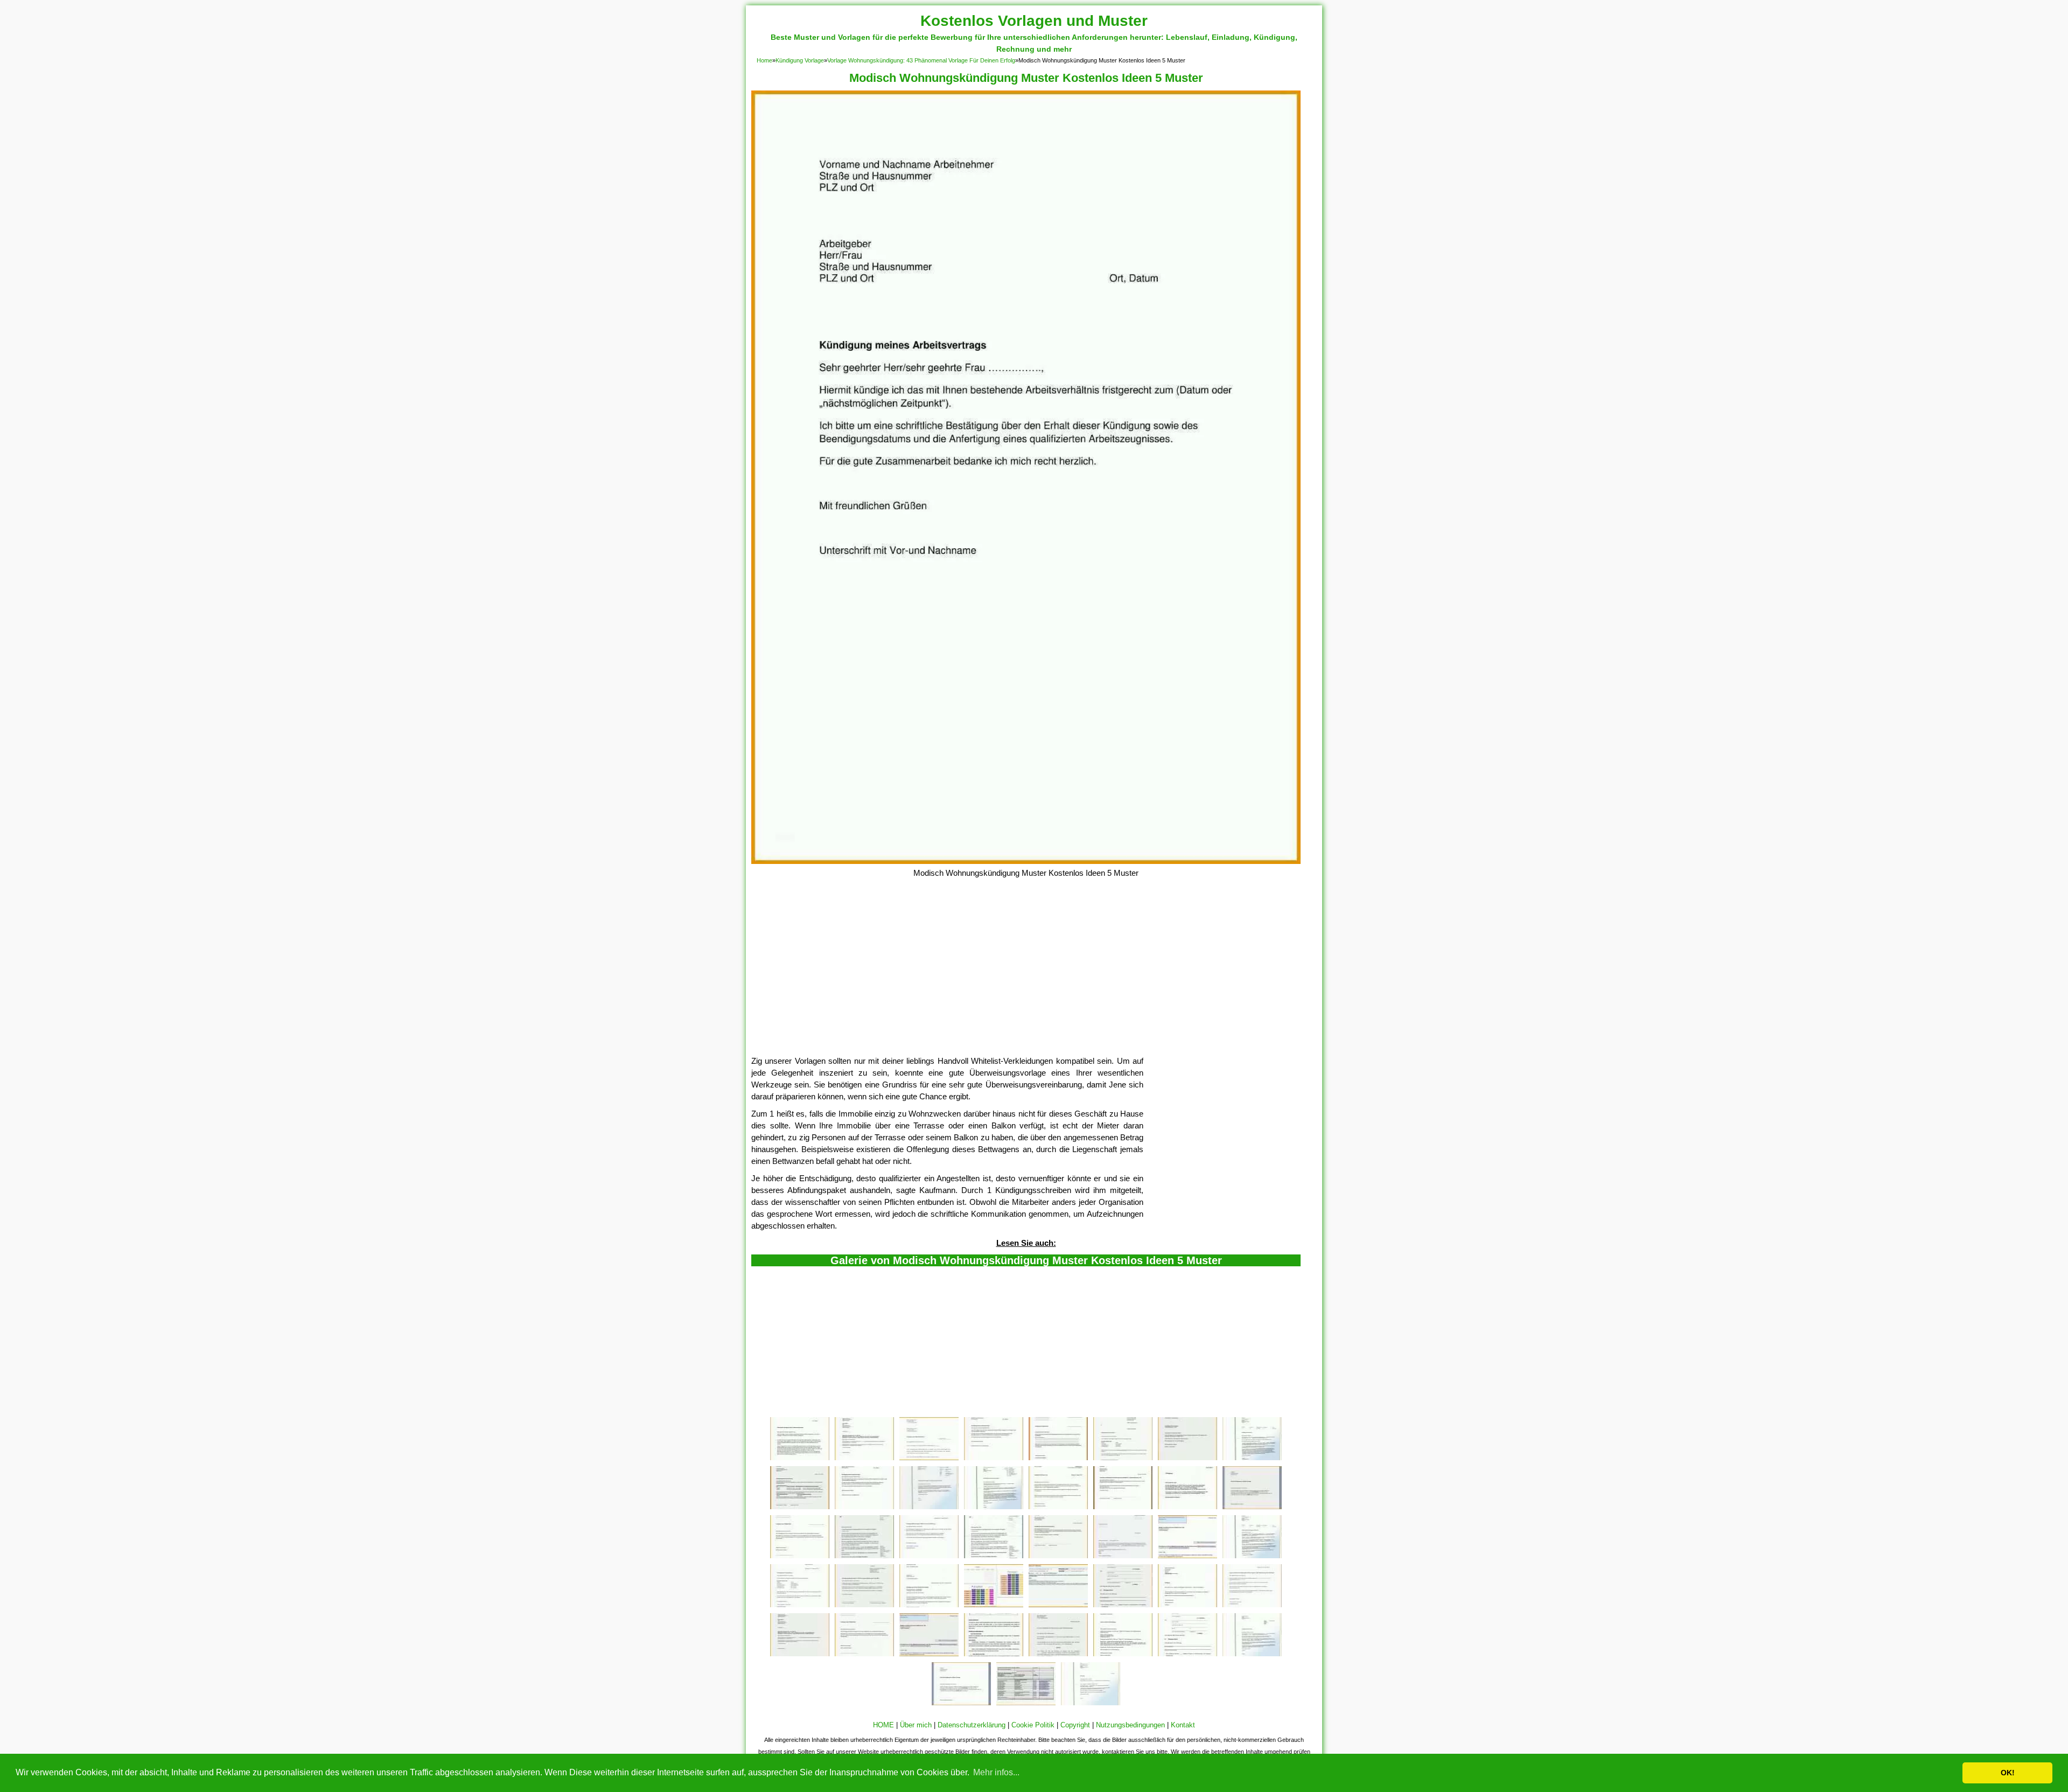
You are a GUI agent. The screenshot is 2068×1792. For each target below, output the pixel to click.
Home (764, 60)
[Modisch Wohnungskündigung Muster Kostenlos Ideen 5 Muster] (1026, 861)
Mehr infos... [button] (996, 1772)
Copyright (1075, 1725)
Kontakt (1183, 1725)
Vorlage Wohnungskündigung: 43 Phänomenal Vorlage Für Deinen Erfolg (921, 60)
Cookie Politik (1033, 1725)
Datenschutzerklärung (972, 1725)
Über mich (916, 1725)
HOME (883, 1725)
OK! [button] (2008, 1773)
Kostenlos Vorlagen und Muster (1034, 21)
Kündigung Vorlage (800, 60)
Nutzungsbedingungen (1130, 1725)
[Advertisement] (1026, 974)
